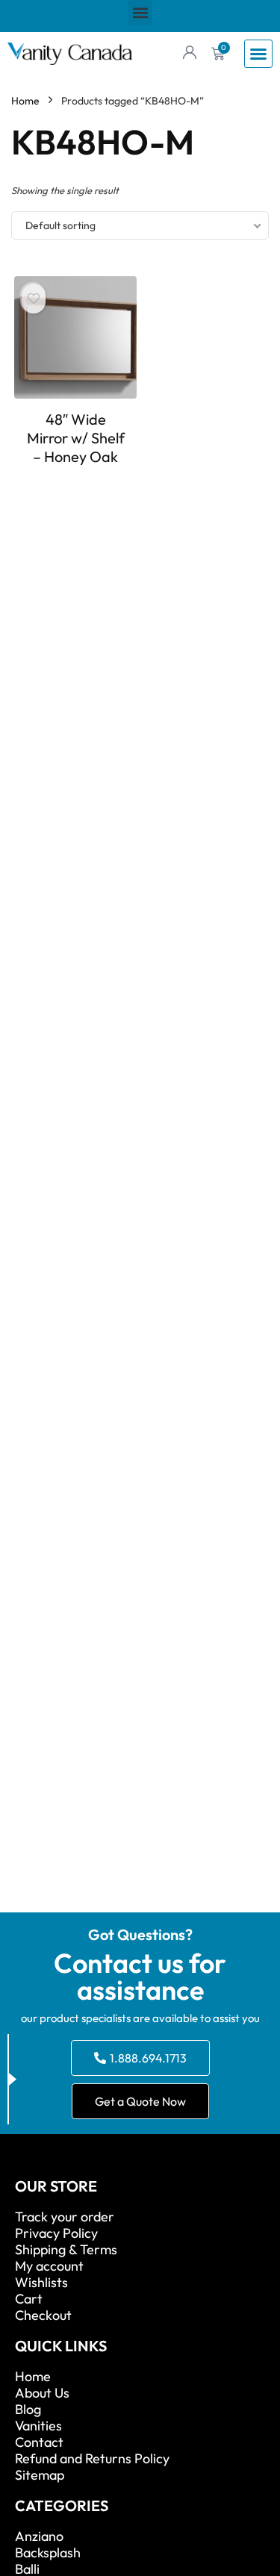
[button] (140, 12)
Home (25, 101)
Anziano (39, 2536)
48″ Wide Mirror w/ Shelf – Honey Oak (76, 438)
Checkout (43, 2315)
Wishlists (41, 2283)
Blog (28, 2410)
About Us (42, 2393)
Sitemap (40, 2475)
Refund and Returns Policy (92, 2459)
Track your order (65, 2217)
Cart (29, 2299)
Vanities (38, 2426)
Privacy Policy (56, 2233)
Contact (39, 2442)
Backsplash (48, 2553)
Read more (75, 484)
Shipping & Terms (66, 2250)
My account (49, 2266)
